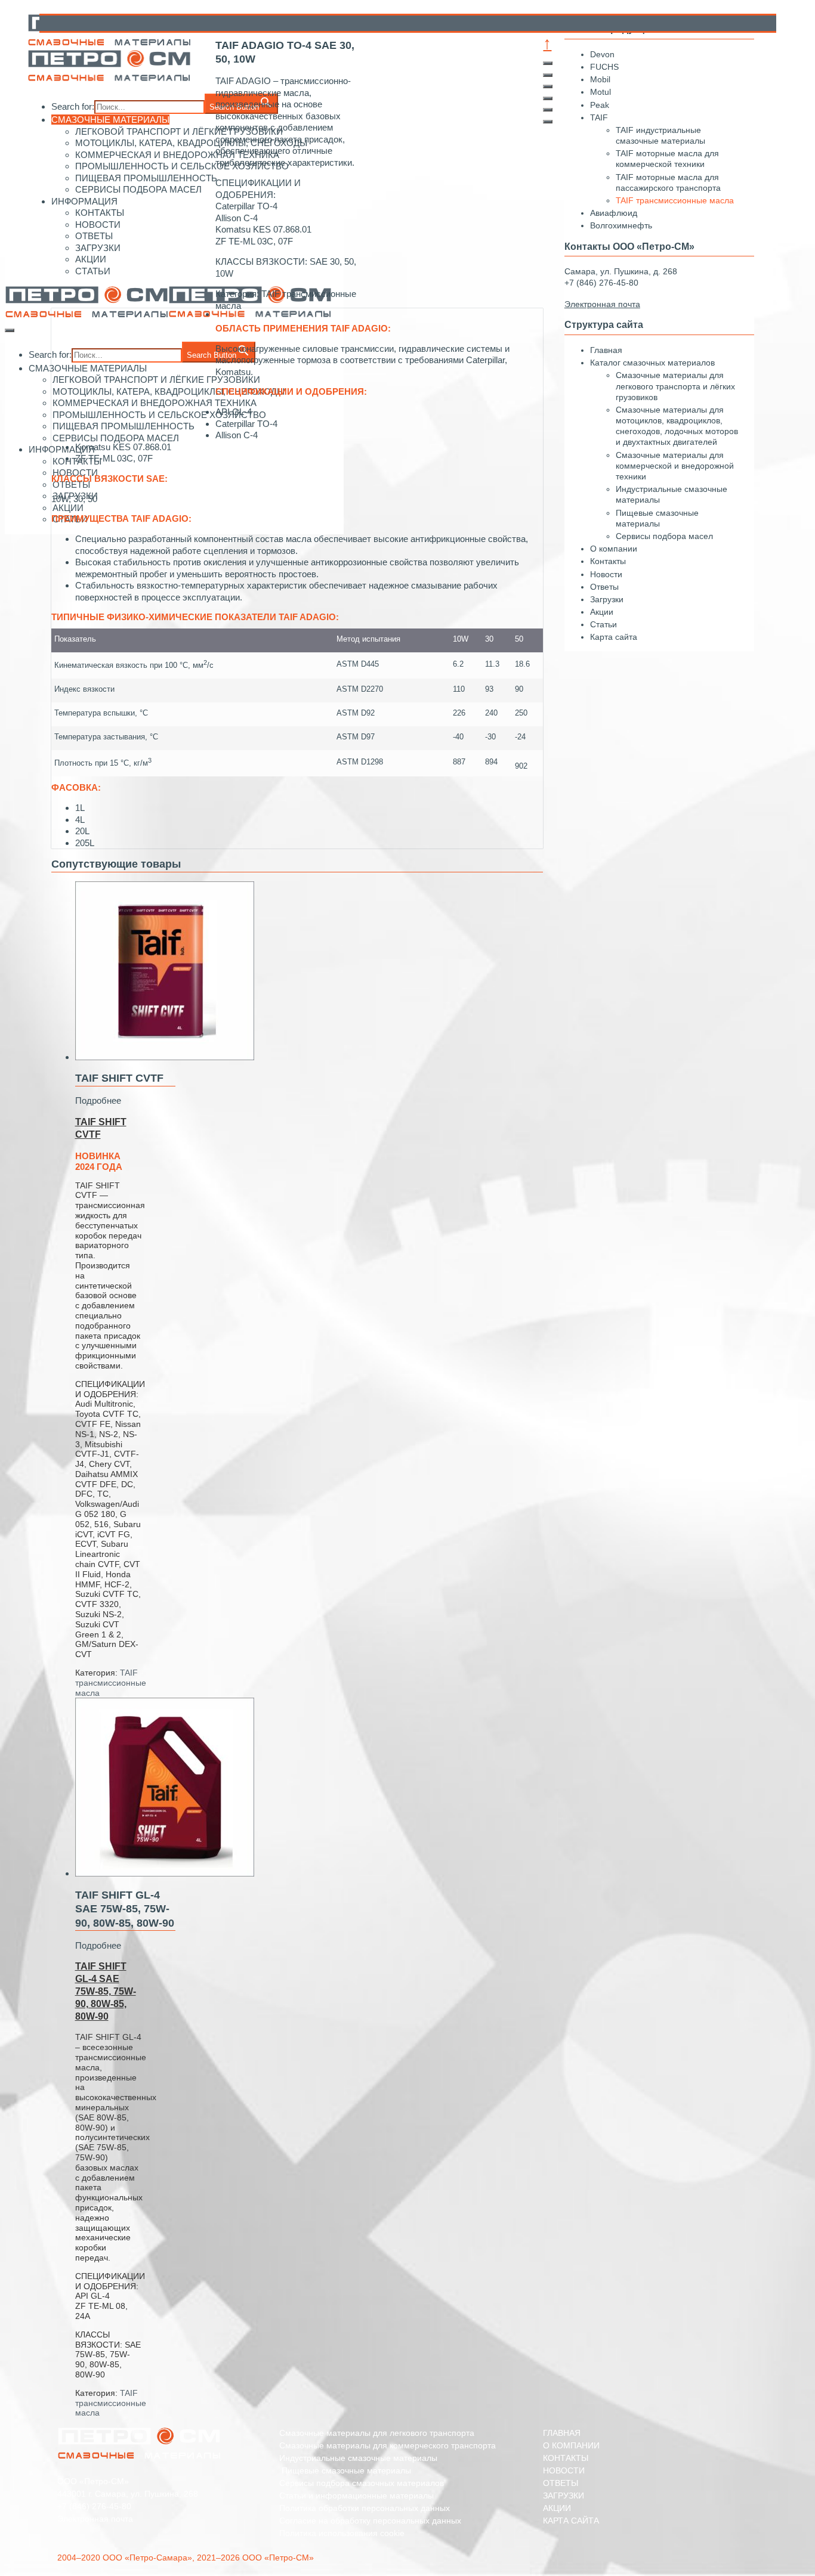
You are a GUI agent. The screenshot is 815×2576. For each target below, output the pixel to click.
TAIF (599, 117)
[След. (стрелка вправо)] (548, 122)
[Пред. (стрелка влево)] (548, 110)
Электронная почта (95, 2519)
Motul (601, 92)
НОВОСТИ (564, 2470)
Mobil (600, 79)
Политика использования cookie (342, 2533)
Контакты (608, 561)
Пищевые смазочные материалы (345, 2470)
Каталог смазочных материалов (652, 363)
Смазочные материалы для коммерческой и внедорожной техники (675, 466)
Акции (602, 612)
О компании (614, 549)
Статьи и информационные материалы (356, 2495)
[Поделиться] (548, 75)
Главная (606, 350)
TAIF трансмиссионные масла (111, 1683)
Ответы (604, 587)
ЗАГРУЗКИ (564, 2495)
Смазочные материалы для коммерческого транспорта (388, 2445)
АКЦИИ (557, 2508)
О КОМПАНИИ (571, 2445)
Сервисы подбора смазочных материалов (362, 2483)
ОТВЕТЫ (561, 2483)
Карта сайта (614, 637)
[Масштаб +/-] (548, 98)
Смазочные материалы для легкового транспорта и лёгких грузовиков (675, 386)
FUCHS (604, 67)
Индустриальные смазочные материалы (358, 2458)
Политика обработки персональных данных (365, 2508)
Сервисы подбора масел (664, 536)
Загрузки (607, 599)
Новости (606, 574)
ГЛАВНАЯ (562, 2433)
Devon (602, 54)
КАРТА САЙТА (571, 2521)
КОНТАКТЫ (566, 2458)
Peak (600, 105)
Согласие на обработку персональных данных (370, 2521)
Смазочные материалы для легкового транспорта (377, 2433)
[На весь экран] (548, 86)
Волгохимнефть (621, 225)
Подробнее (98, 1100)
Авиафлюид (614, 213)
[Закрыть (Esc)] (548, 63)
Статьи (603, 624)
